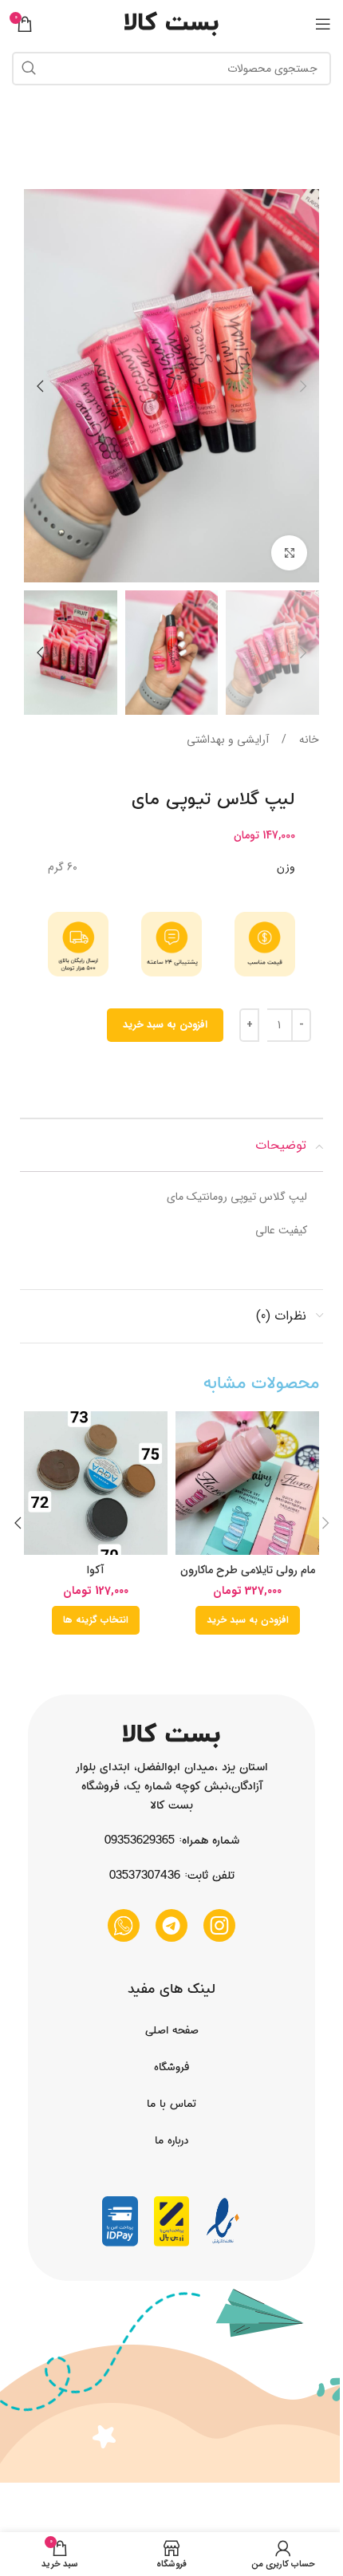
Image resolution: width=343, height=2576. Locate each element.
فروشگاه (171, 2067)
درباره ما (171, 2140)
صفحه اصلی (172, 2030)
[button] (303, 386)
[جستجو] (29, 69)
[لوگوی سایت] (171, 23)
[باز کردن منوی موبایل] (323, 24)
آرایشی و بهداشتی (228, 740)
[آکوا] (96, 1483)
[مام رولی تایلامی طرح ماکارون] (247, 1483)
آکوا (96, 1570)
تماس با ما (171, 2104)
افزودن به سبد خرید (165, 1025)
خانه (308, 740)
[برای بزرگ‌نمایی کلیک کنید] (289, 553)
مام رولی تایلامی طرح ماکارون (248, 1570)
